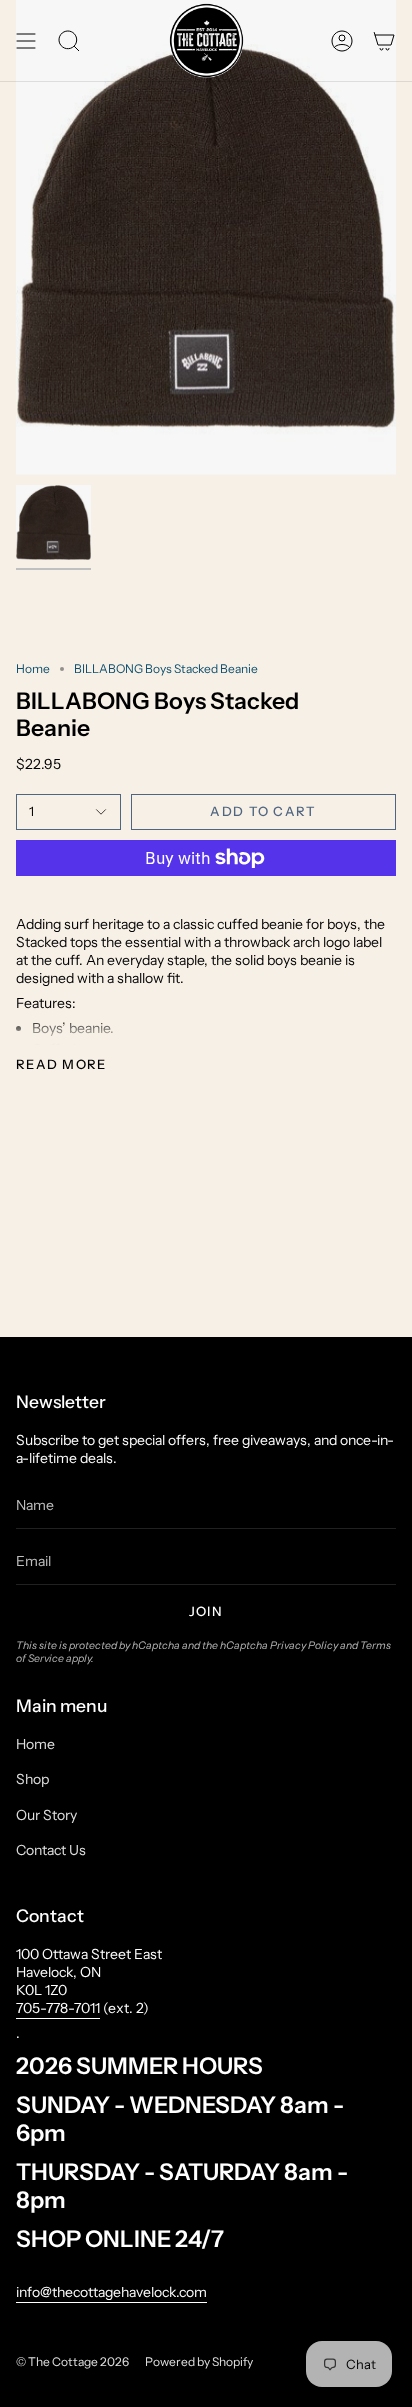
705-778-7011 (58, 2008)
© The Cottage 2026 (72, 2361)
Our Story (46, 1815)
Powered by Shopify (199, 2361)
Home (33, 668)
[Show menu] (26, 40)
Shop (32, 1779)
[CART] (384, 40)
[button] (69, 40)
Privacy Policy (304, 1645)
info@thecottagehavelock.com (111, 2292)
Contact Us (51, 1850)
